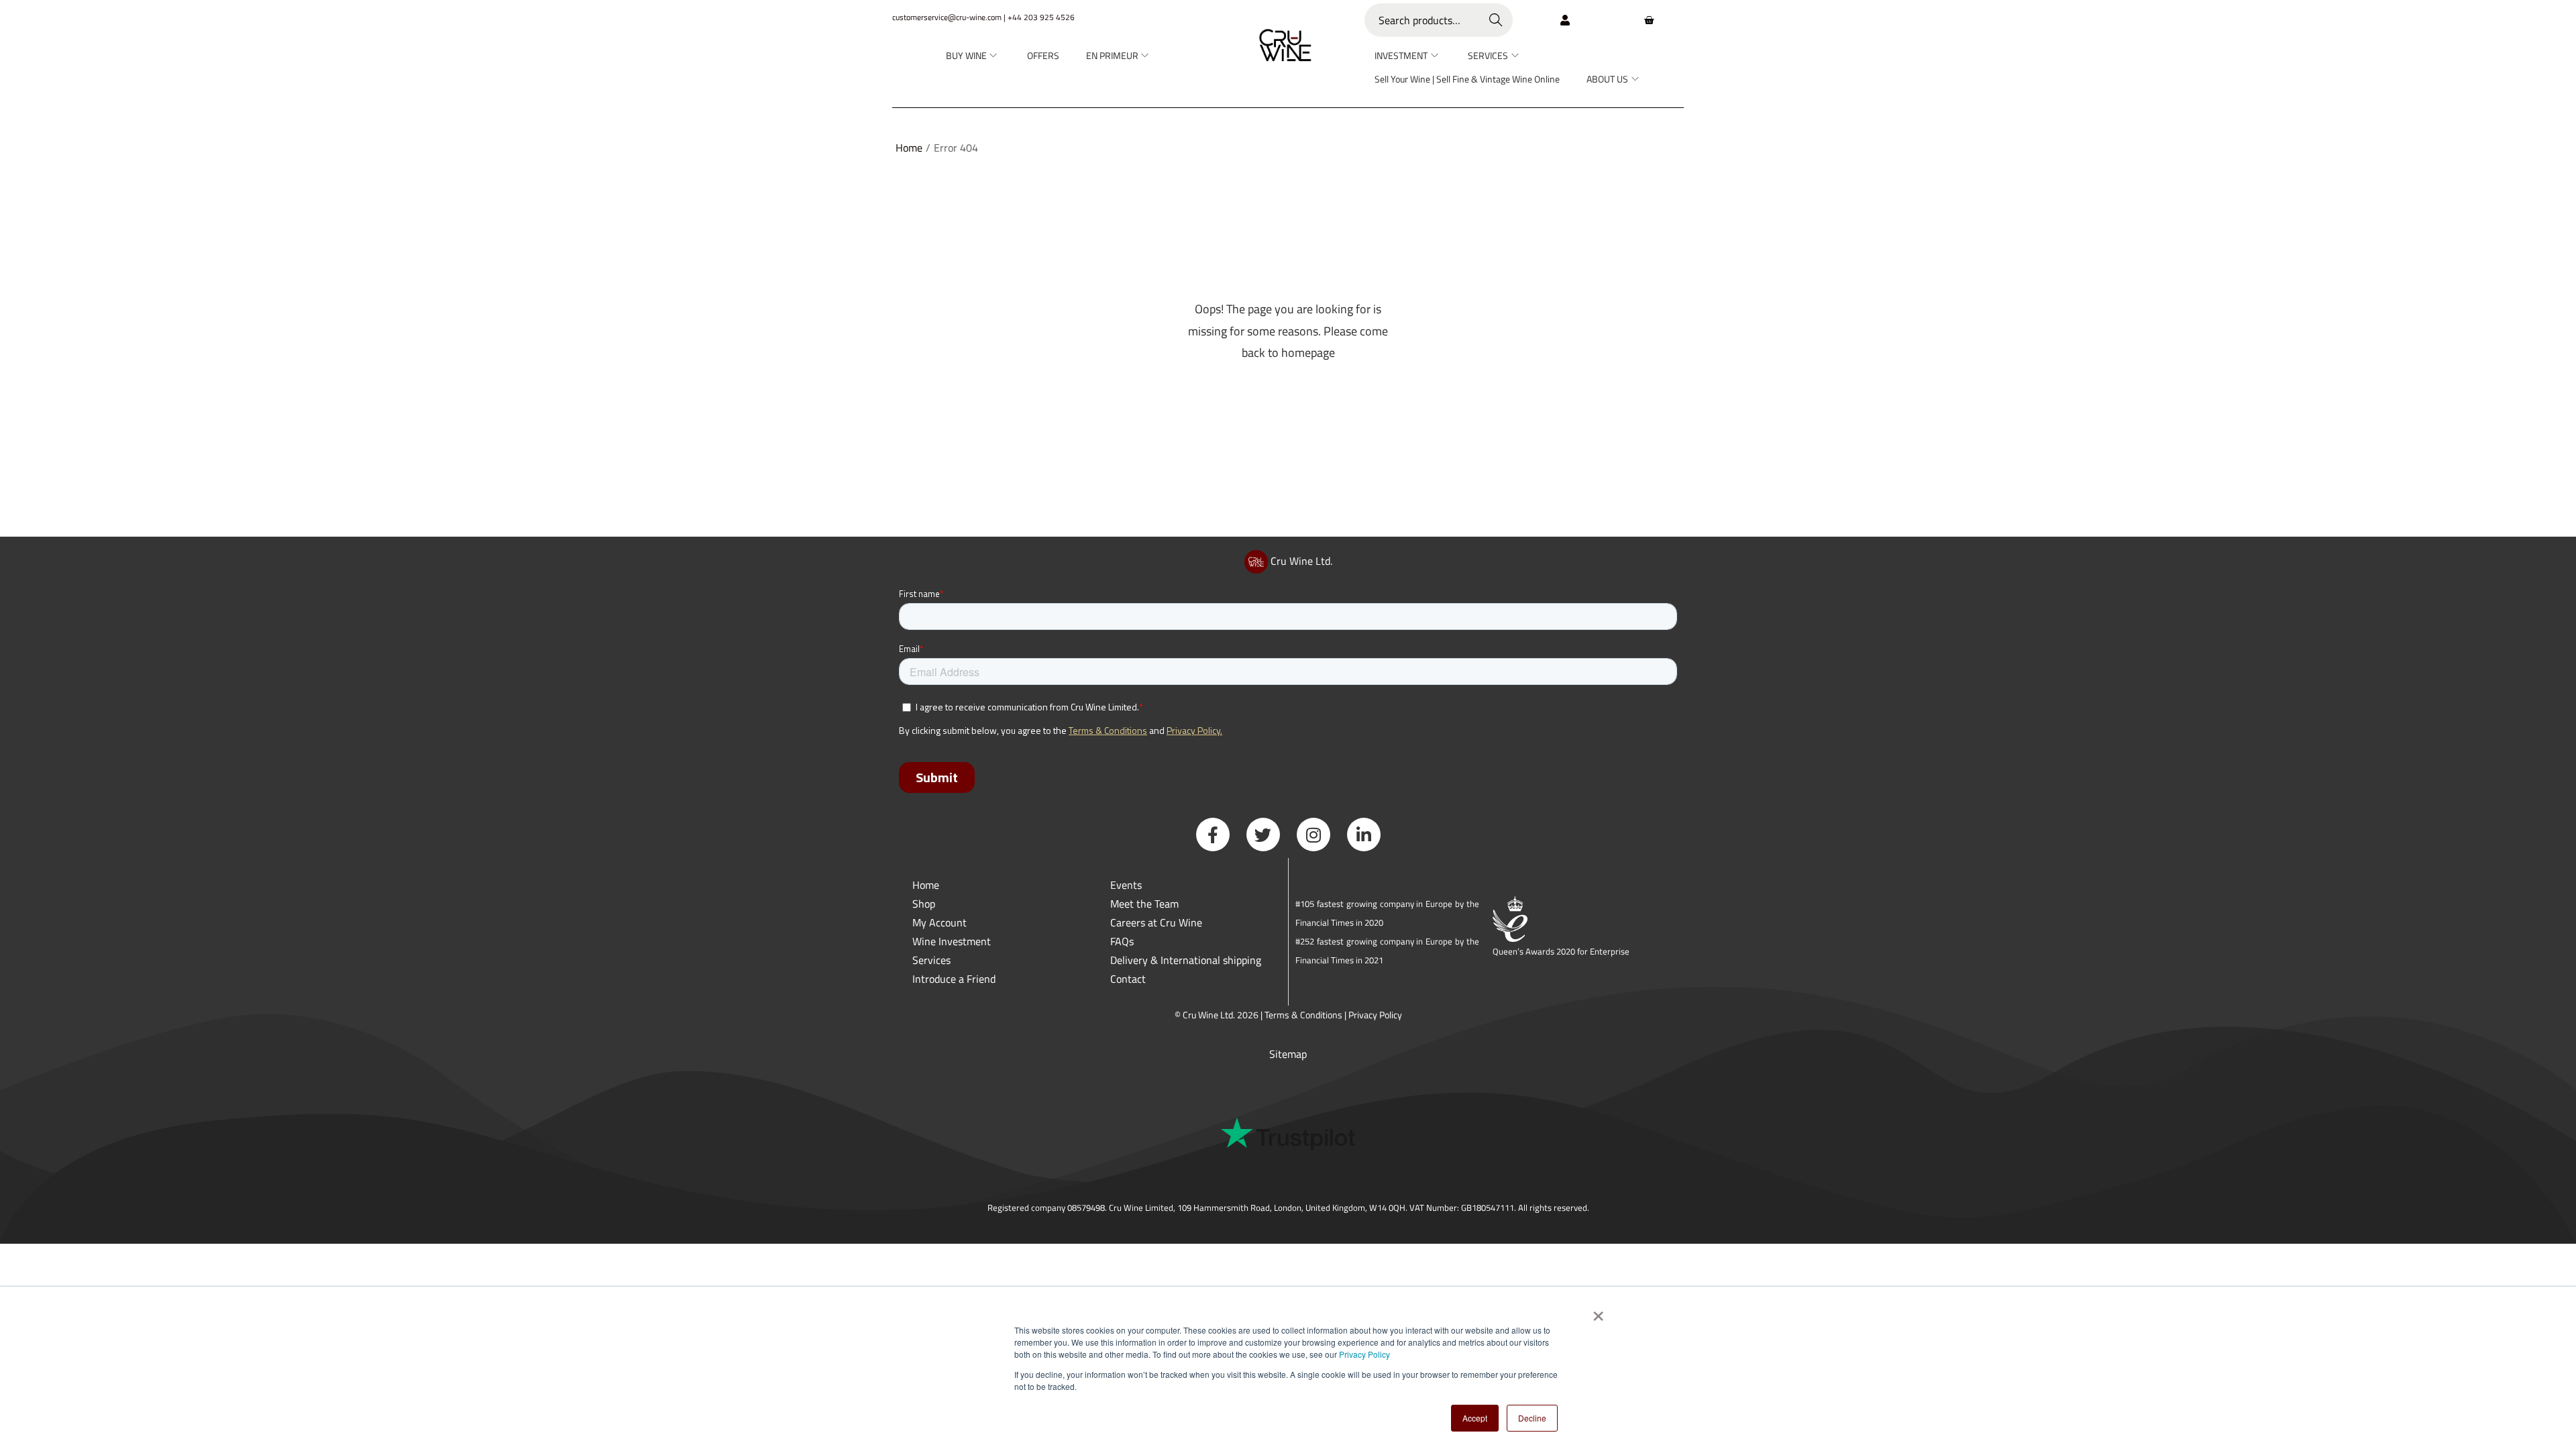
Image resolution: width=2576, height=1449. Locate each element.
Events (1126, 885)
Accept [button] (1475, 1418)
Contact (1128, 979)
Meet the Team (1144, 904)
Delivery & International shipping (1187, 960)
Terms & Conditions (1303, 1015)
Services (931, 960)
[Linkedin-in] (1364, 835)
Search (1496, 20)
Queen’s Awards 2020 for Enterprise (1561, 951)
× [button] (1598, 1311)
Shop (924, 904)
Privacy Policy (1364, 1354)
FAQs (1122, 941)
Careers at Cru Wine (1156, 922)
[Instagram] (1313, 835)
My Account (940, 922)
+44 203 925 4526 (1041, 17)
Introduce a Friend (954, 979)
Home (909, 148)
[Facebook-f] (1213, 835)
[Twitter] (1263, 835)
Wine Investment (952, 941)
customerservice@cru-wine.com (947, 17)
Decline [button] (1532, 1418)
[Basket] (1649, 20)
